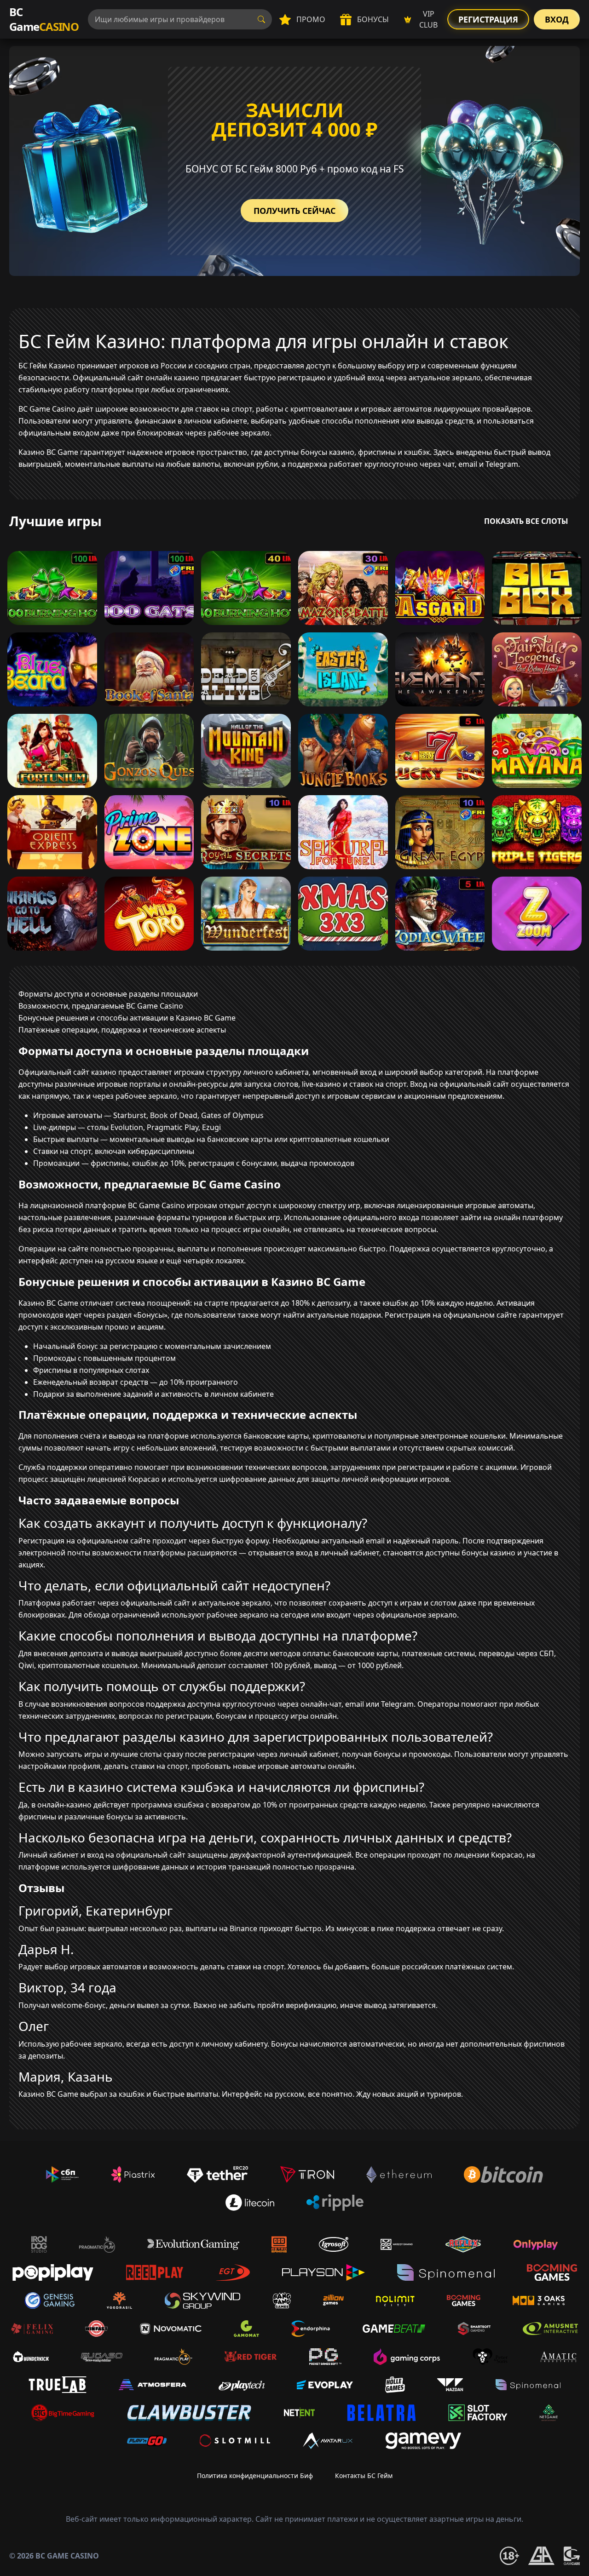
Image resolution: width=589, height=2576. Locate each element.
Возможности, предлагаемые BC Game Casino (101, 1006)
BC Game (44, 19)
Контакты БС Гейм (364, 2476)
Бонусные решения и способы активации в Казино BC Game (127, 1018)
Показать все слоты (526, 521)
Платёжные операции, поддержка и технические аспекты (122, 1030)
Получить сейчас (294, 211)
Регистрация (488, 19)
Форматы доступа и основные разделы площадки (108, 994)
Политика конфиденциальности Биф (255, 2476)
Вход (557, 19)
